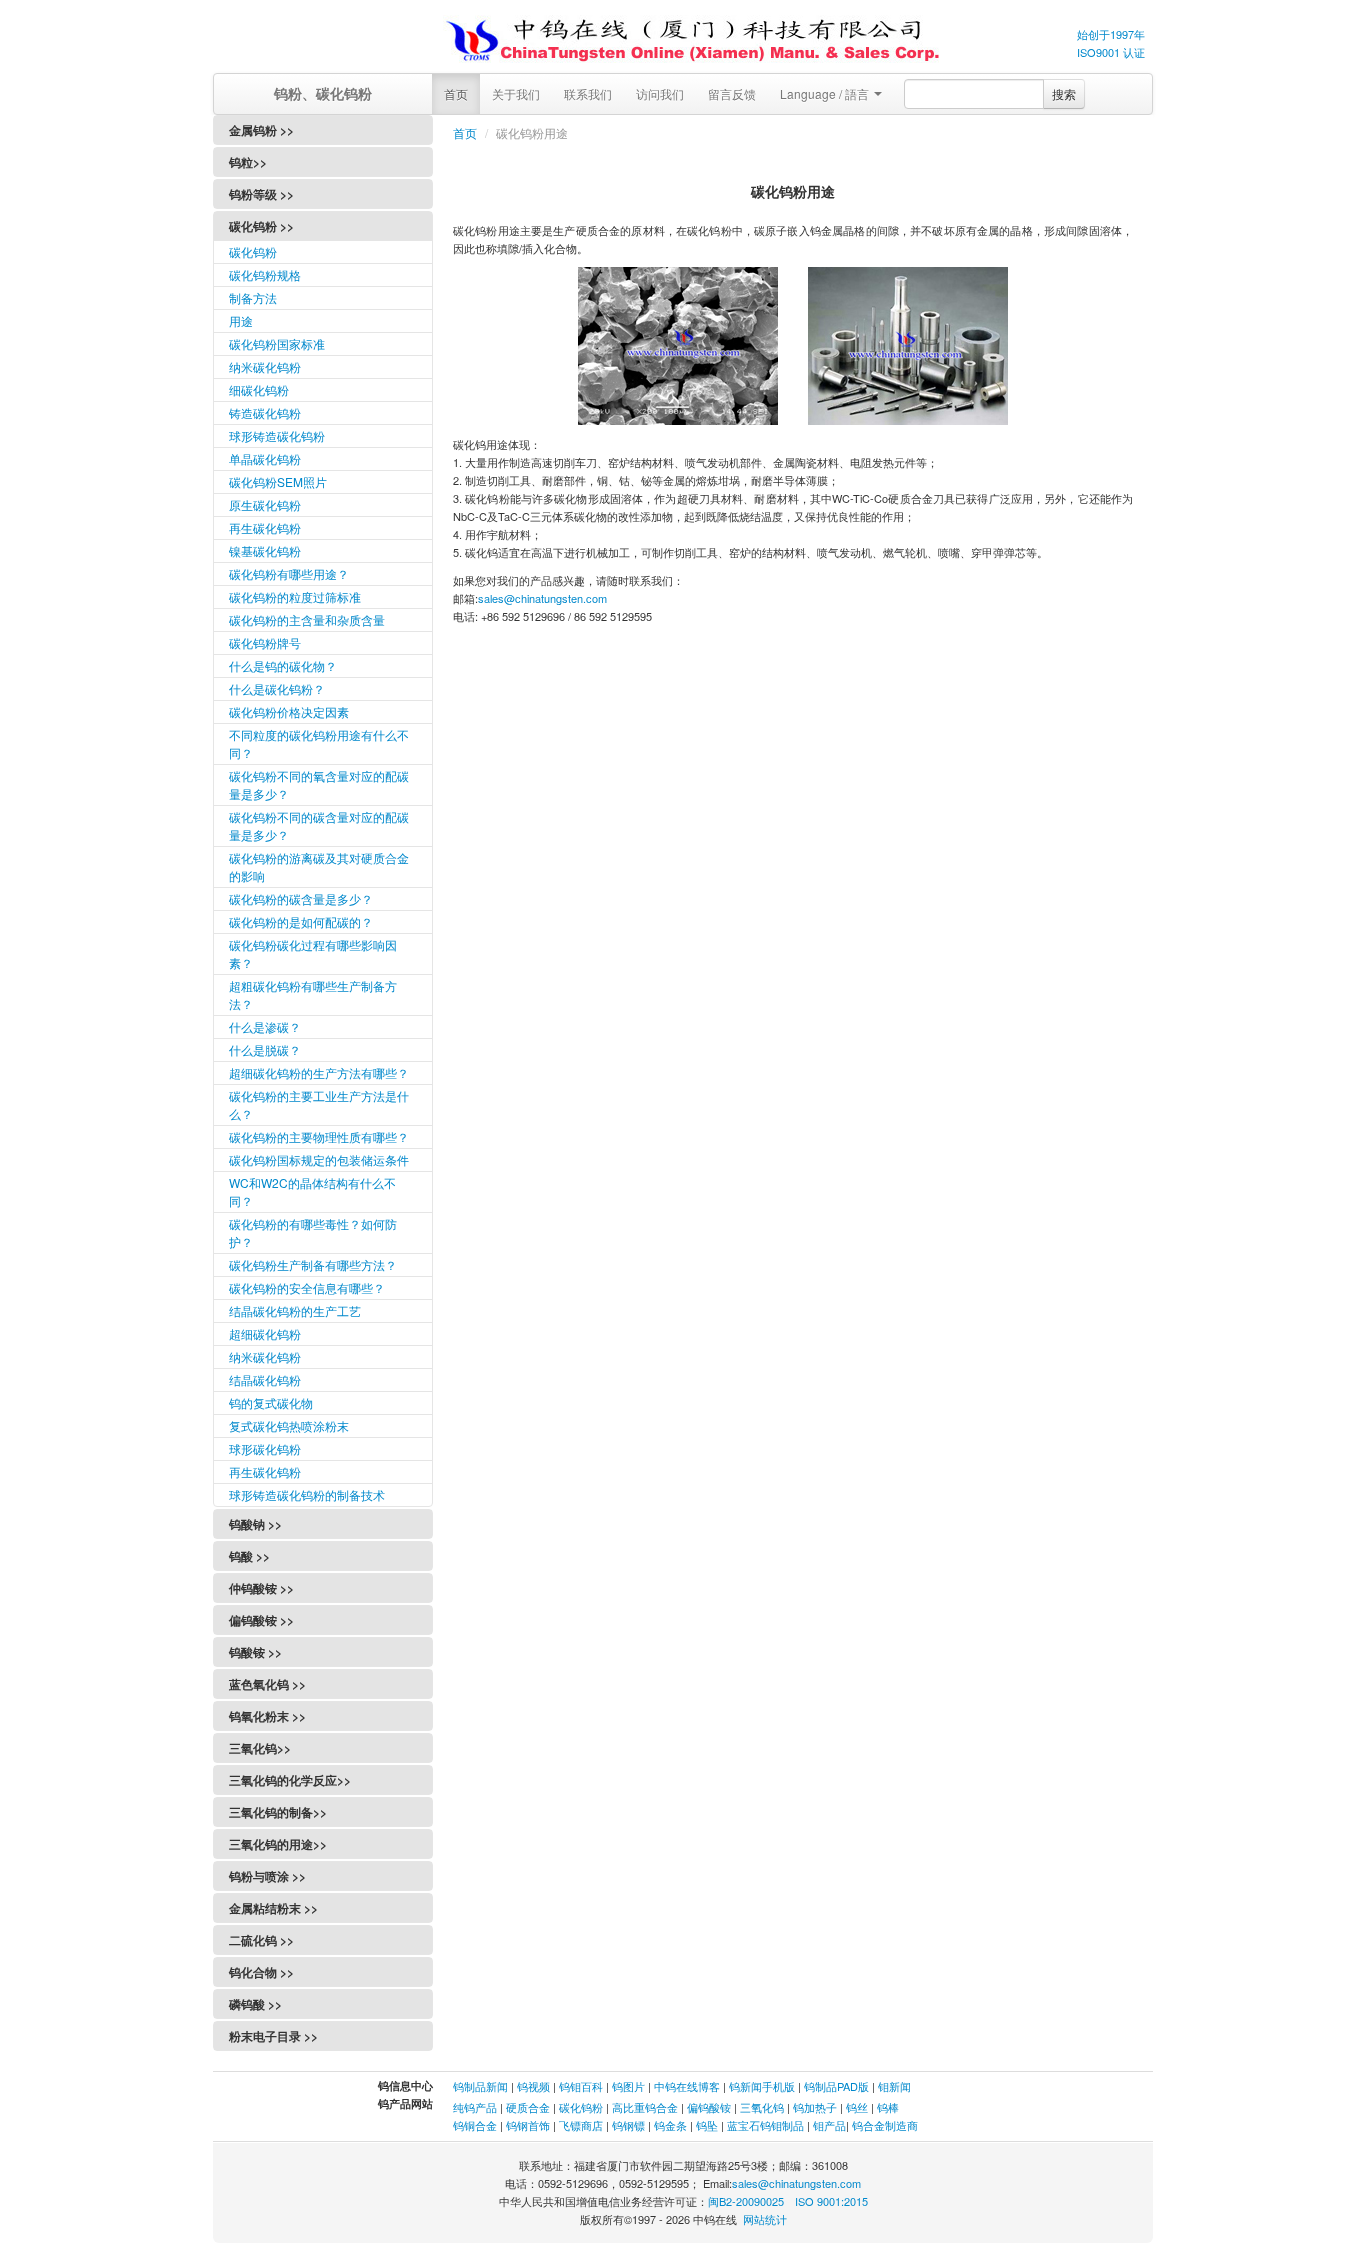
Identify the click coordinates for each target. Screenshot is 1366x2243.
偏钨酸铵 (709, 2107)
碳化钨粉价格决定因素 (289, 711)
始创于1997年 (1111, 34)
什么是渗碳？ (265, 1026)
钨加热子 (815, 2107)
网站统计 (765, 2219)
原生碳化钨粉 (265, 504)
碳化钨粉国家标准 (277, 343)
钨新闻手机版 (762, 2086)
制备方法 (253, 297)
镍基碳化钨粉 (265, 550)
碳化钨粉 (253, 251)
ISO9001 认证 (1111, 52)
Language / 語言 (826, 93)
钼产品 (829, 2125)
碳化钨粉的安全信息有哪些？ (307, 1287)
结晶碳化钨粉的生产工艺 (295, 1310)
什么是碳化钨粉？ (277, 688)
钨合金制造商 (885, 2125)
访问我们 (660, 93)
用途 (241, 320)
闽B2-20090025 (746, 2201)
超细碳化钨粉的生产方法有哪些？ (319, 1072)
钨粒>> (248, 162)
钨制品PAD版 (836, 2086)
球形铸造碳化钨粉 (277, 435)
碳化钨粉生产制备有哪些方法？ (313, 1264)
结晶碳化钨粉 (265, 1379)
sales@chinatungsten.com (542, 598)
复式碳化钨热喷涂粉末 (289, 1425)
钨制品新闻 (482, 2086)
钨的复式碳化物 (271, 1402)
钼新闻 (894, 2086)
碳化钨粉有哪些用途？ (289, 573)
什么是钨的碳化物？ (283, 665)
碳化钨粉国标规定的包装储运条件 (319, 1159)
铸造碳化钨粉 (265, 412)
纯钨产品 (475, 2107)
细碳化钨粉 (259, 389)
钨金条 (670, 2125)
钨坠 (707, 2125)
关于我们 (516, 93)
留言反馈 (732, 93)
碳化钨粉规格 (265, 274)
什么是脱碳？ (265, 1049)
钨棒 (888, 2107)
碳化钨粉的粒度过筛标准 (295, 596)
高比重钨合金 (645, 2107)
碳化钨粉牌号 (265, 642)
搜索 (1064, 93)
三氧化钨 (762, 2107)
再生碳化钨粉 (265, 527)
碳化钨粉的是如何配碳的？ (301, 921)
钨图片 (628, 2086)
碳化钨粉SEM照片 (278, 481)
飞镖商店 (581, 2125)
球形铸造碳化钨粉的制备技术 (307, 1494)
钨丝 (857, 2107)
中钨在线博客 (687, 2086)
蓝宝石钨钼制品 (765, 2125)
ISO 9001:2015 (831, 2201)
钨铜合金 (475, 2125)
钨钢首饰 (528, 2125)
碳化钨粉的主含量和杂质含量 (307, 619)
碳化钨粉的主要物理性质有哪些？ (319, 1136)
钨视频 (533, 2086)
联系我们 (588, 93)
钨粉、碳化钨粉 (323, 93)
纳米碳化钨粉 (265, 366)
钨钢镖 (628, 2125)
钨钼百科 (581, 2086)
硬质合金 (528, 2107)
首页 (456, 93)
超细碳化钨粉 (265, 1333)
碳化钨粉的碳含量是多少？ (301, 898)
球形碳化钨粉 (265, 1448)
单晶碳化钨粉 (265, 458)
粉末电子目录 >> (273, 2036)
